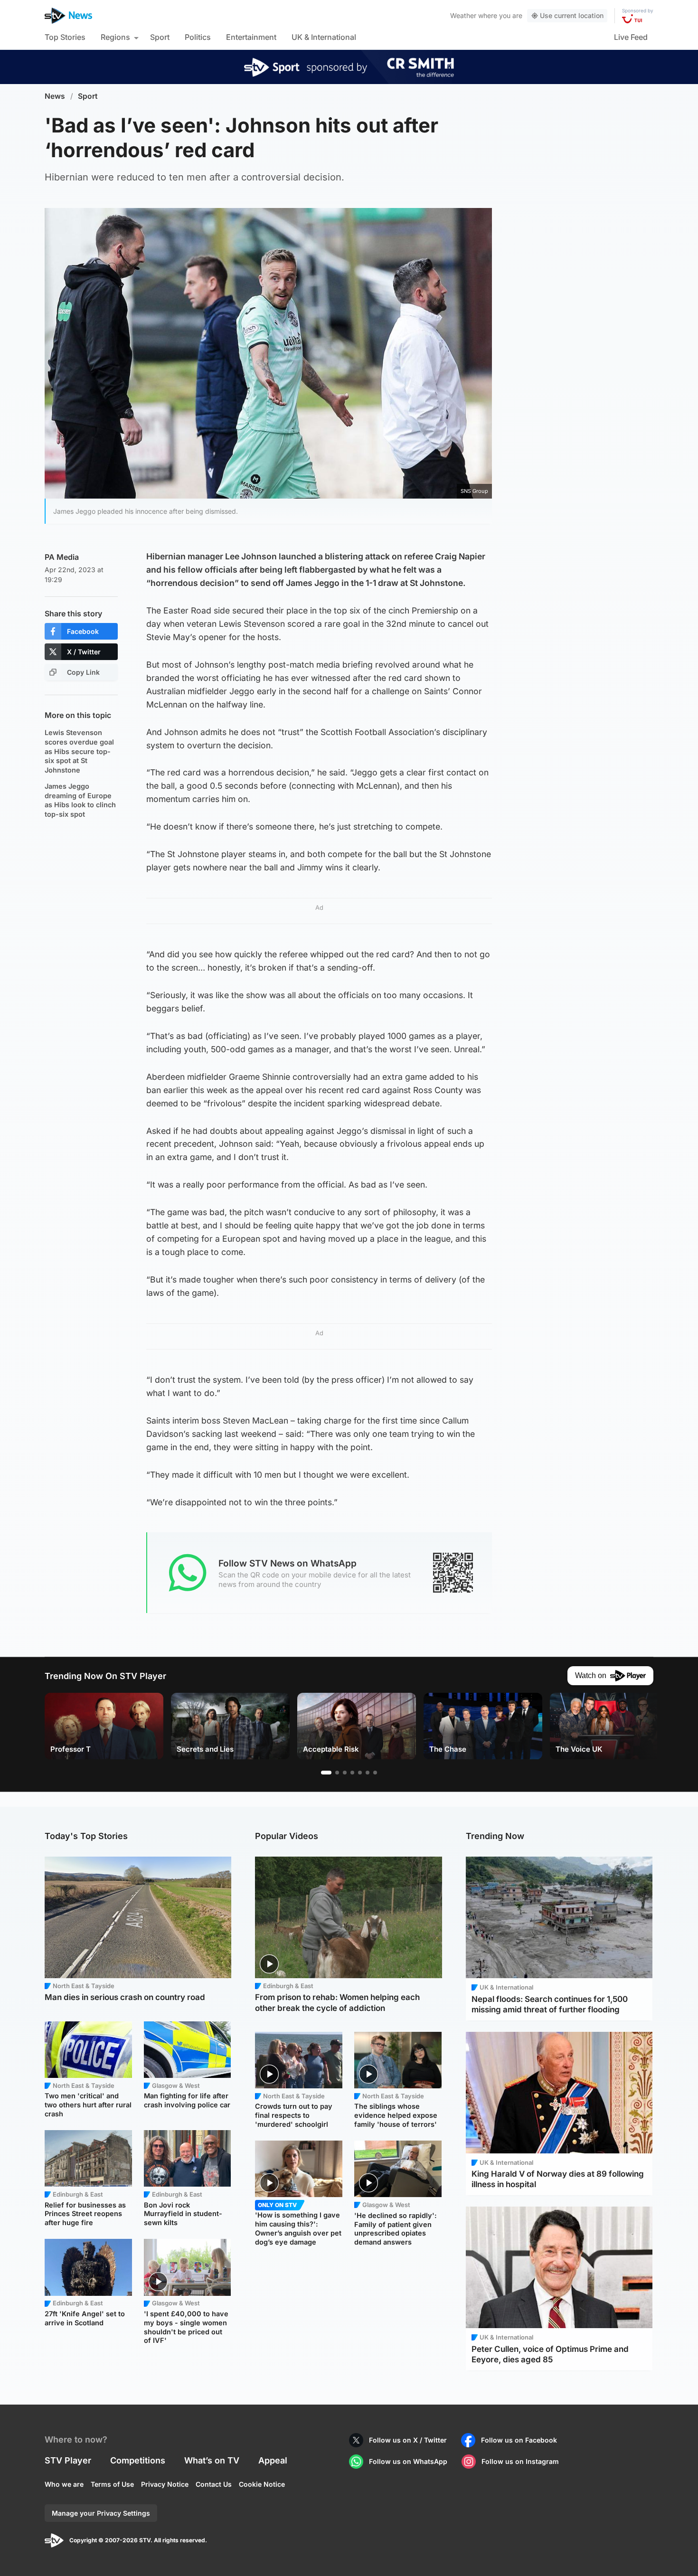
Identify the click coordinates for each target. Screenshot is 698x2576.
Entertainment (251, 37)
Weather (463, 15)
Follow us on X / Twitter (408, 2440)
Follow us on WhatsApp (408, 2461)
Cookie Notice (262, 2484)
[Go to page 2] (337, 1773)
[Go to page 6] (368, 1773)
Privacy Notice (165, 2484)
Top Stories (65, 37)
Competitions (138, 2460)
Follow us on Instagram (520, 2461)
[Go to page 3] (345, 1773)
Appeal (273, 2460)
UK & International (324, 37)
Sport (160, 37)
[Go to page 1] (326, 1773)
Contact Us (214, 2484)
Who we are (64, 2484)
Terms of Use (112, 2484)
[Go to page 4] (352, 1773)
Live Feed (631, 37)
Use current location (572, 15)
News (55, 96)
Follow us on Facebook (519, 2440)
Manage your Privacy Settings (101, 2513)
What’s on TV (212, 2460)
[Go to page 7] (375, 1773)
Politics (198, 37)
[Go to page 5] (360, 1773)
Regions (115, 37)
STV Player (68, 2460)
